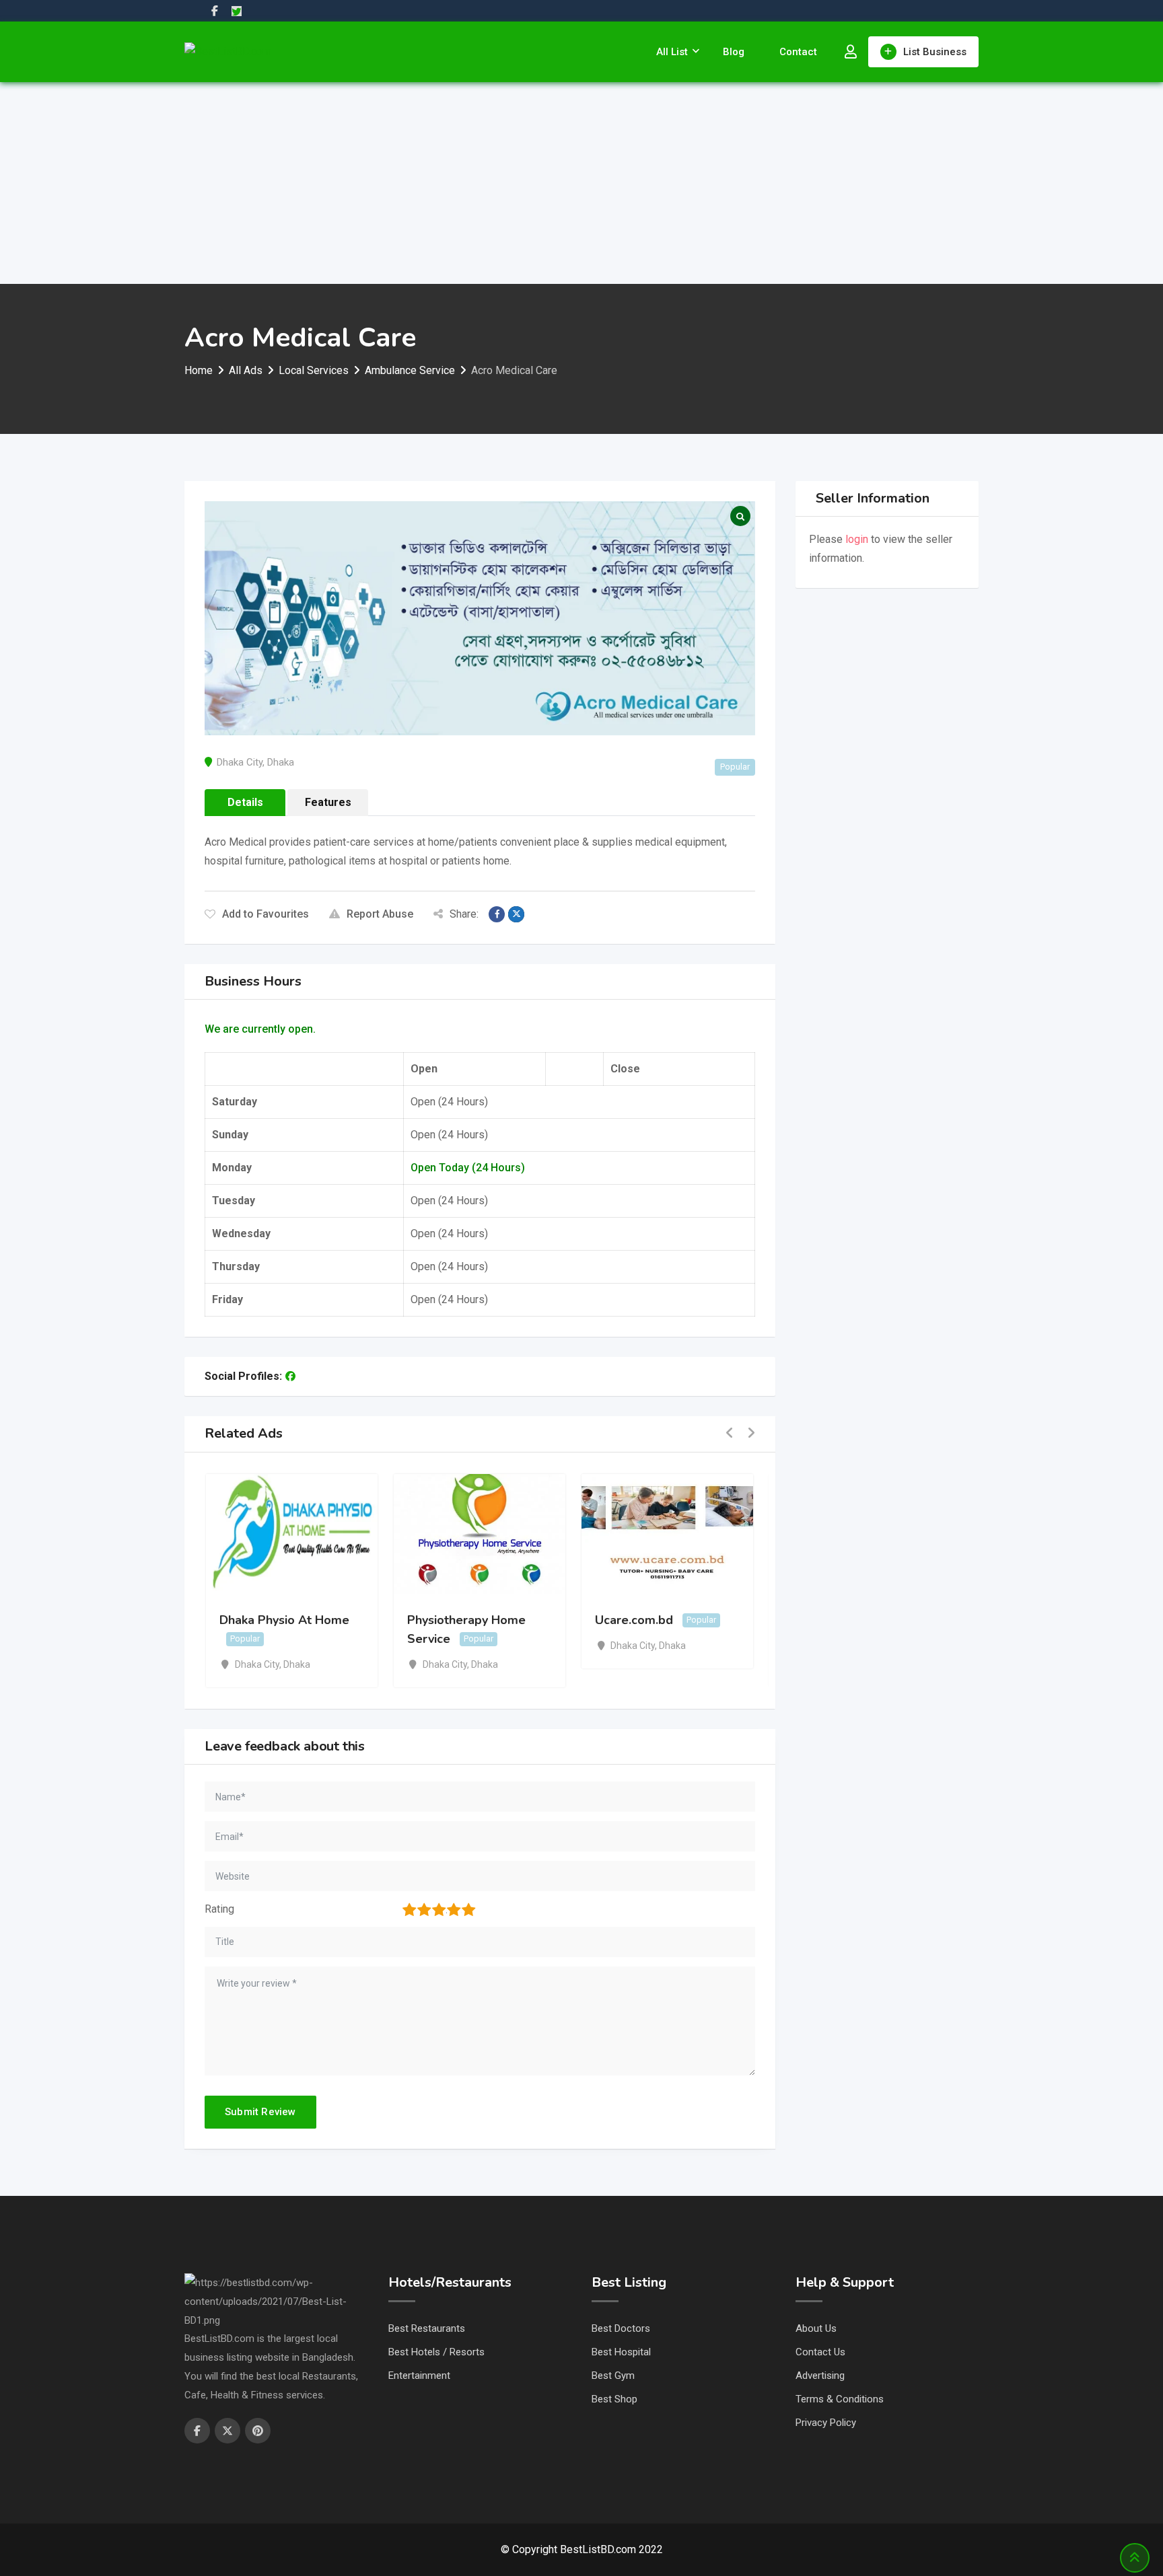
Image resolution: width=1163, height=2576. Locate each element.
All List (672, 52)
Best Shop (614, 2399)
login (857, 539)
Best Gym (613, 2376)
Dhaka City (240, 762)
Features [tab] (328, 802)
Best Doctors (621, 2328)
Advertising (820, 2376)
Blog (734, 52)
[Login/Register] (851, 52)
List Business (935, 52)
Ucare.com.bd (634, 1620)
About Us (816, 2328)
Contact (798, 52)
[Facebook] (290, 1376)
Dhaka (281, 762)
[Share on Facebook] (497, 914)
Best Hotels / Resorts (436, 2352)
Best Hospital (621, 2352)
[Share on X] (516, 914)
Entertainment (419, 2376)
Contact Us (820, 2352)
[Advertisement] (581, 183)
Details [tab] (245, 802)
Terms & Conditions (840, 2399)
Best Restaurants (427, 2328)
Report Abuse (380, 914)
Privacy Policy (826, 2423)
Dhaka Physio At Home (284, 1620)
